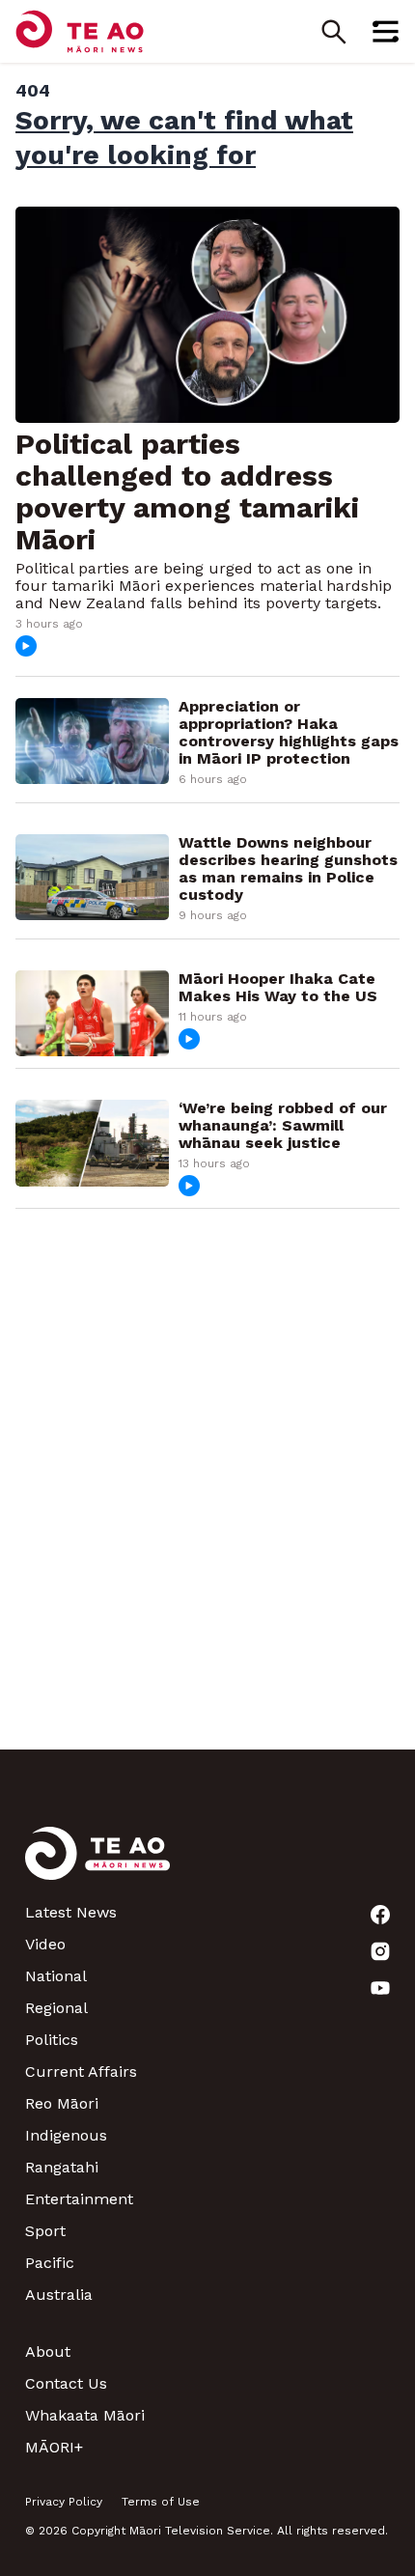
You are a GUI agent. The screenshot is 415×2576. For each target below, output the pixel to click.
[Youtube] (380, 1988)
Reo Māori (62, 2103)
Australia (59, 2295)
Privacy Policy (64, 2502)
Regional (56, 2008)
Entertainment (79, 2199)
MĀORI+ (54, 2447)
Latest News (71, 1912)
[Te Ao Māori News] (97, 1865)
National (56, 1976)
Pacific (50, 2263)
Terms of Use (161, 2502)
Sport (45, 2231)
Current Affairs (81, 2072)
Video (45, 1944)
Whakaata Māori (85, 2415)
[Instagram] (380, 1951)
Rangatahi (62, 2167)
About (48, 2352)
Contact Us (66, 2383)
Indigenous (66, 2135)
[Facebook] (380, 1915)
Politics (52, 2040)
